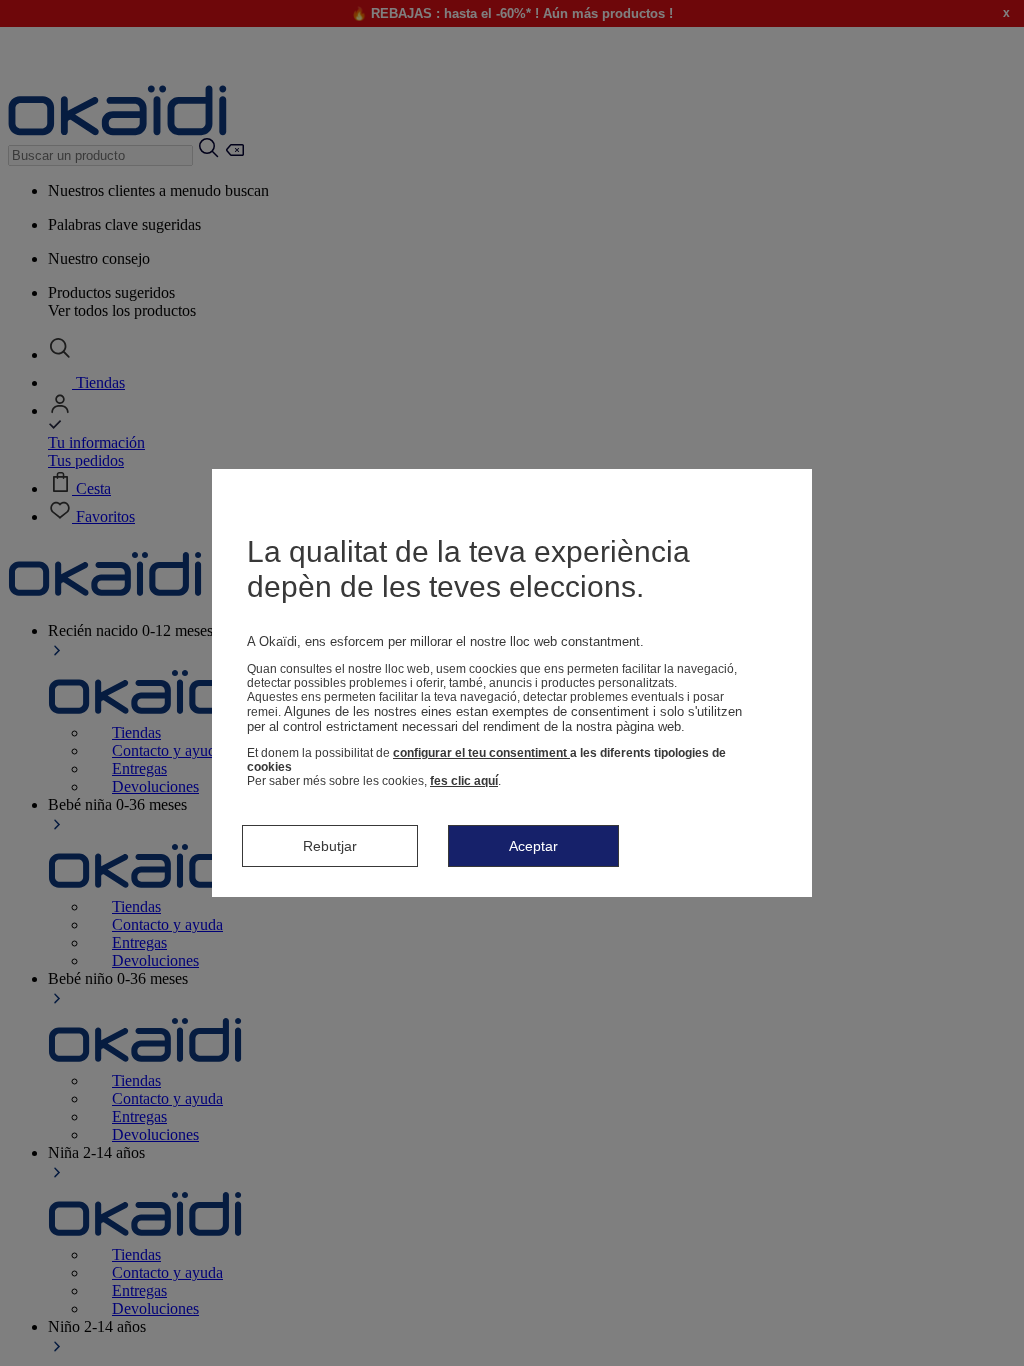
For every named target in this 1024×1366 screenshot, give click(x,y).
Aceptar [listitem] (533, 846)
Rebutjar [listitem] (330, 846)
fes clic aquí (464, 781)
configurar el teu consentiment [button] (481, 753)
